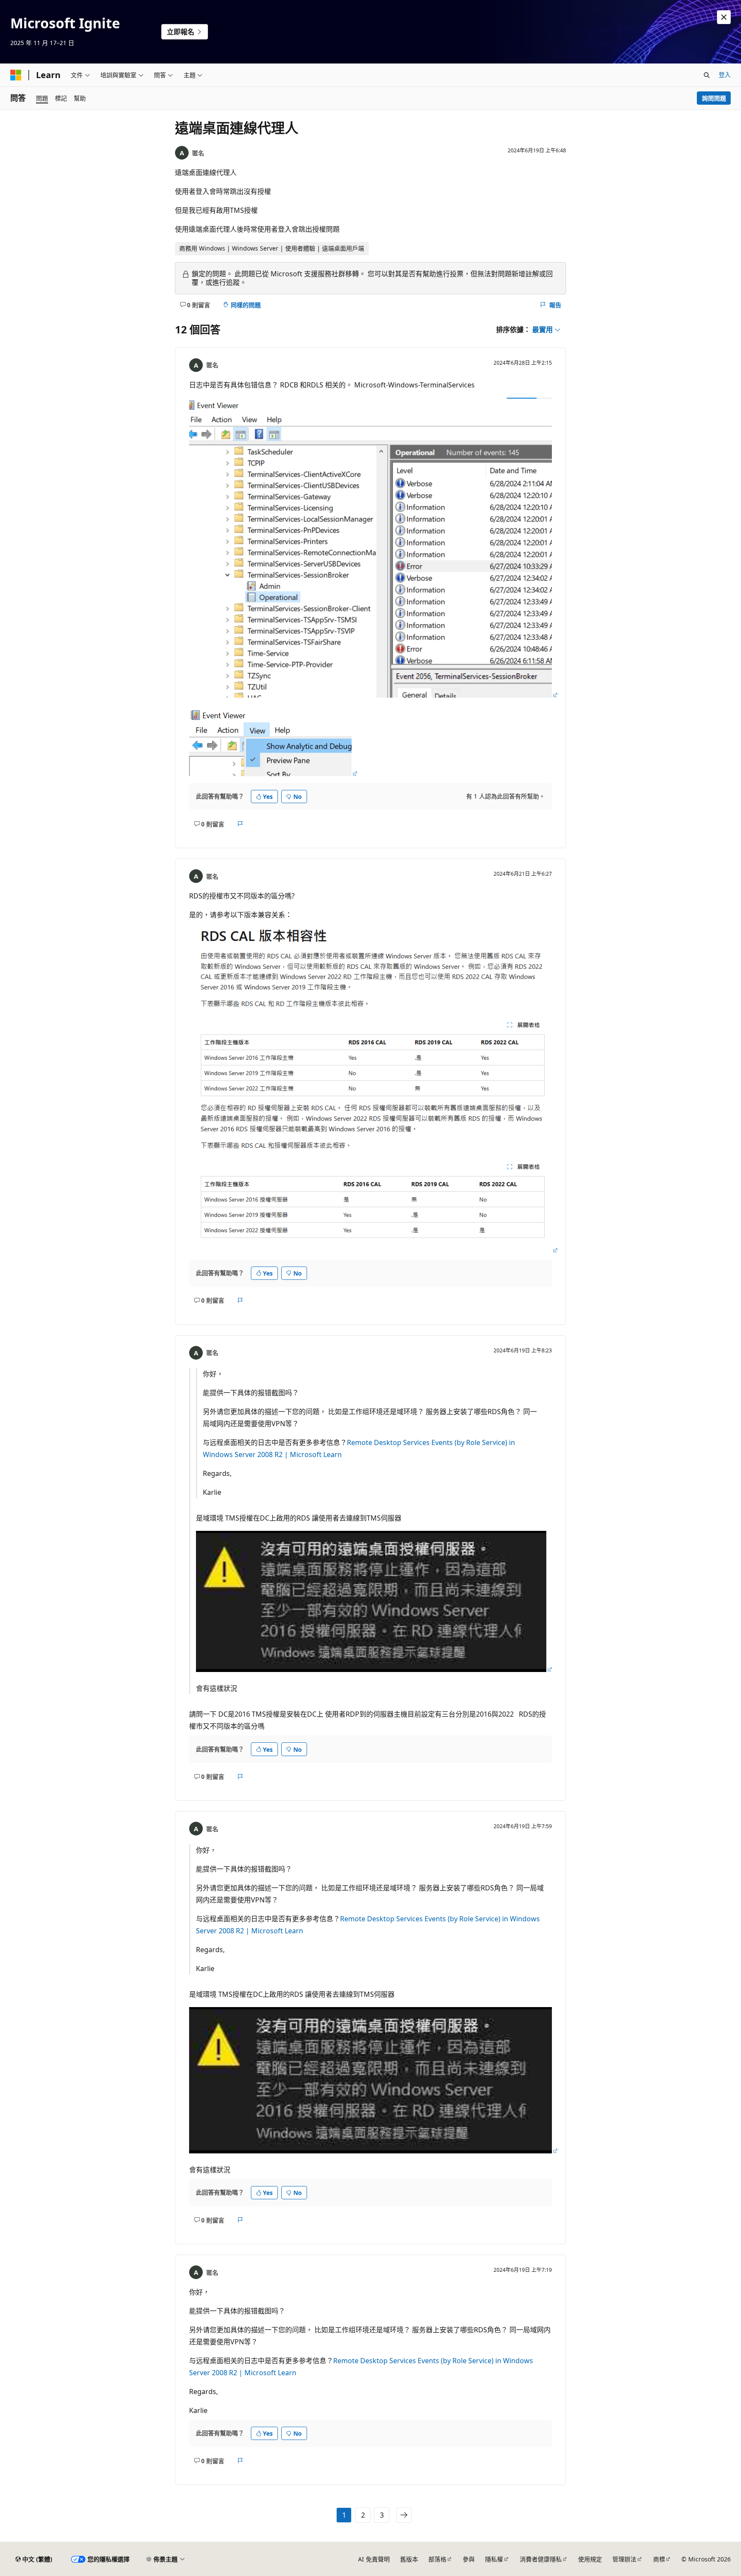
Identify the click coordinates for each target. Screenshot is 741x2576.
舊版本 (409, 2559)
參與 (469, 2559)
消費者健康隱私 (541, 2559)
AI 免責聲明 (374, 2559)
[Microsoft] (16, 75)
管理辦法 (624, 2559)
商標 (659, 2559)
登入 (725, 74)
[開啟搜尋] (707, 75)
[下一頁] (404, 2515)
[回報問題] (240, 824)
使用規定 (590, 2559)
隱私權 (494, 2559)
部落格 (437, 2559)
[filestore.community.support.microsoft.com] (374, 695)
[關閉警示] (724, 17)
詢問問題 (714, 98)
